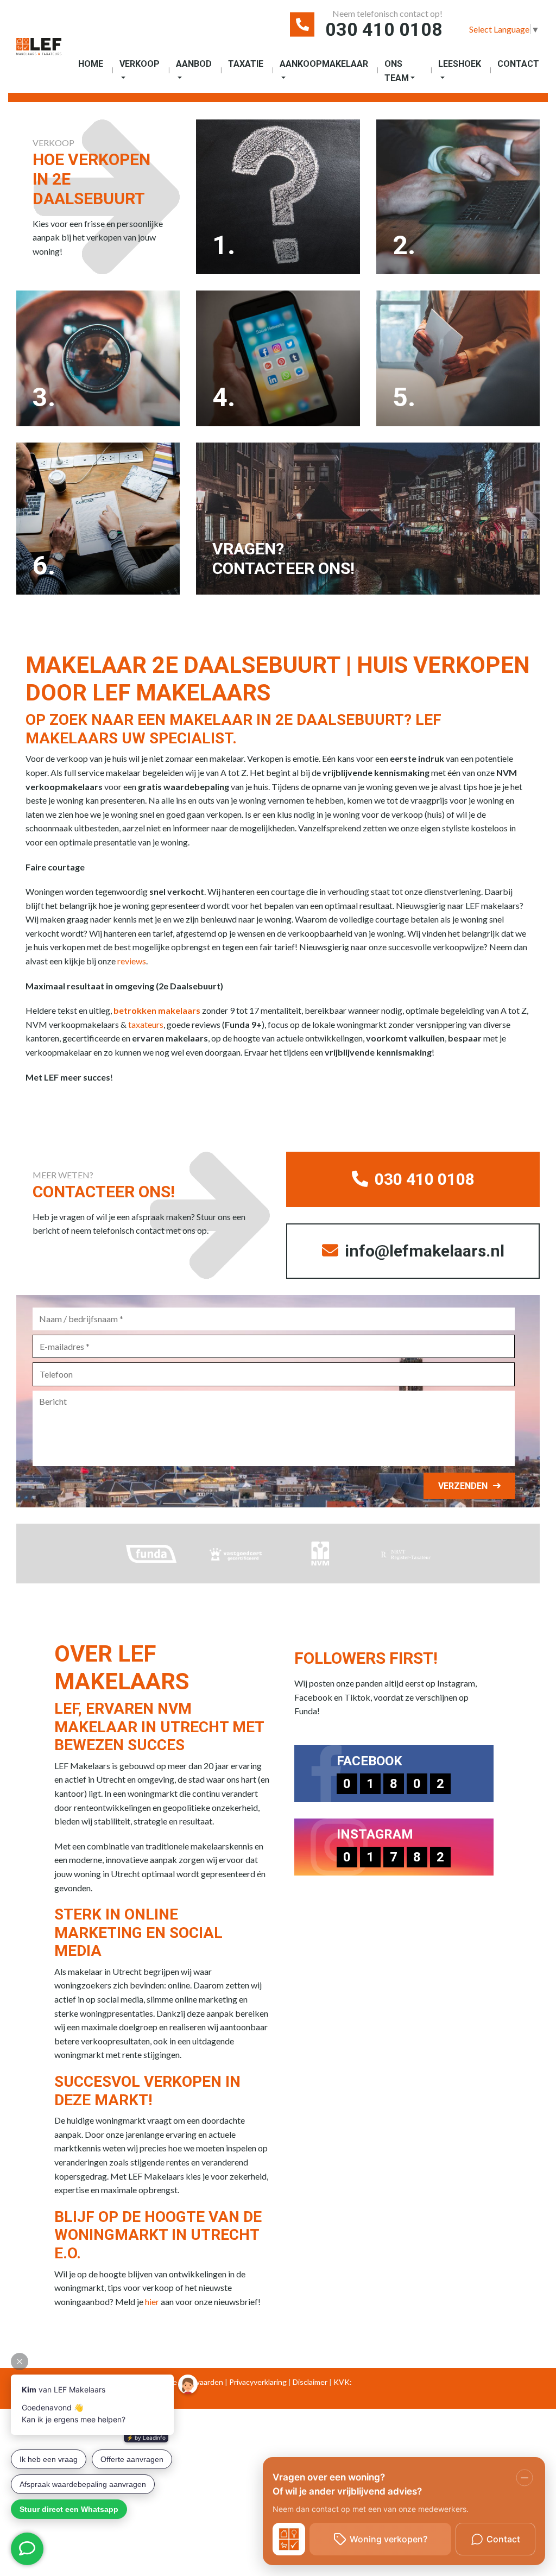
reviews (132, 961)
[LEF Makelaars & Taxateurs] (39, 51)
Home (91, 64)
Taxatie (246, 64)
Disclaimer (310, 2382)
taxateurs (146, 1024)
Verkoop (140, 64)
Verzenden (463, 1486)
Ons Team (397, 71)
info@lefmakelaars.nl (423, 1251)
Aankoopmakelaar (324, 64)
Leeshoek (460, 64)
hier (152, 2302)
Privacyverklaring (258, 2382)
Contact (518, 64)
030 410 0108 (384, 29)
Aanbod (194, 64)
